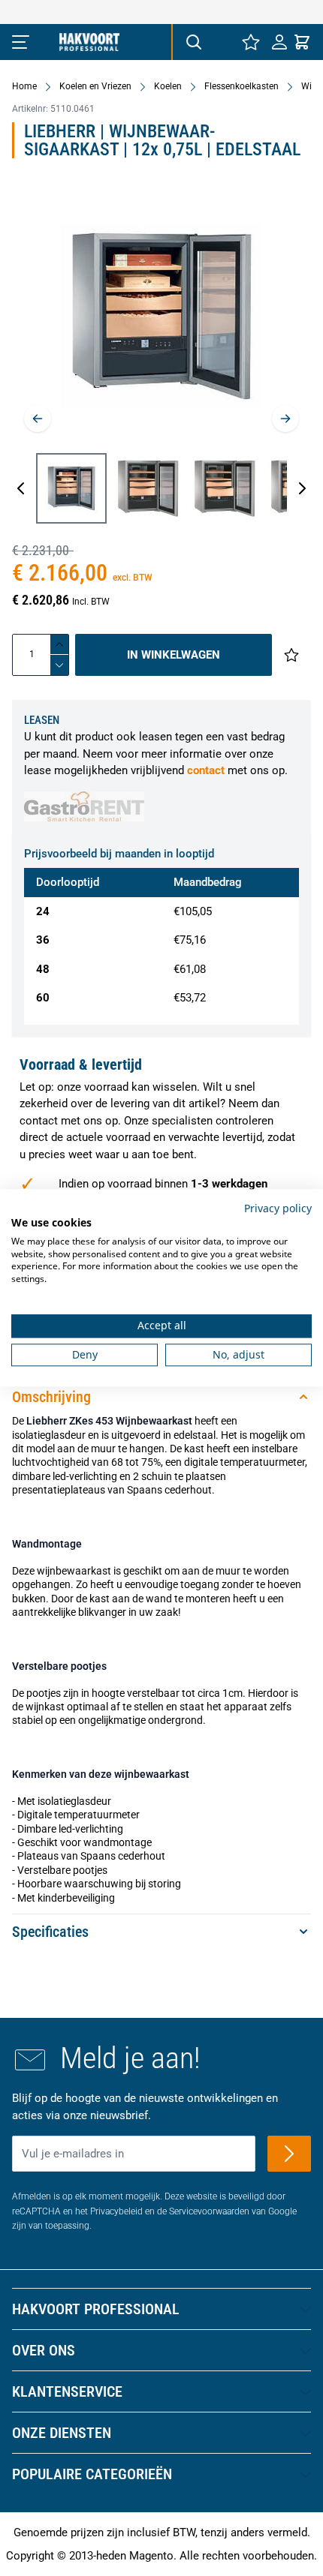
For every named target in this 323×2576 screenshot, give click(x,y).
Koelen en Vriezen (95, 86)
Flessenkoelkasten (241, 86)
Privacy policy (278, 1208)
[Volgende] (285, 419)
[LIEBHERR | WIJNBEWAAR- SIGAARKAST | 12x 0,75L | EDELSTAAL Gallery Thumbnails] (161, 488)
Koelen (168, 86)
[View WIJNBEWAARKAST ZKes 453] (148, 488)
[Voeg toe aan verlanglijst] (291, 655)
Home (24, 86)
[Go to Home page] (89, 42)
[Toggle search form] (193, 42)
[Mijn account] (279, 42)
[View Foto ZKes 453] (71, 488)
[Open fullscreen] (161, 316)
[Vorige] (38, 419)
